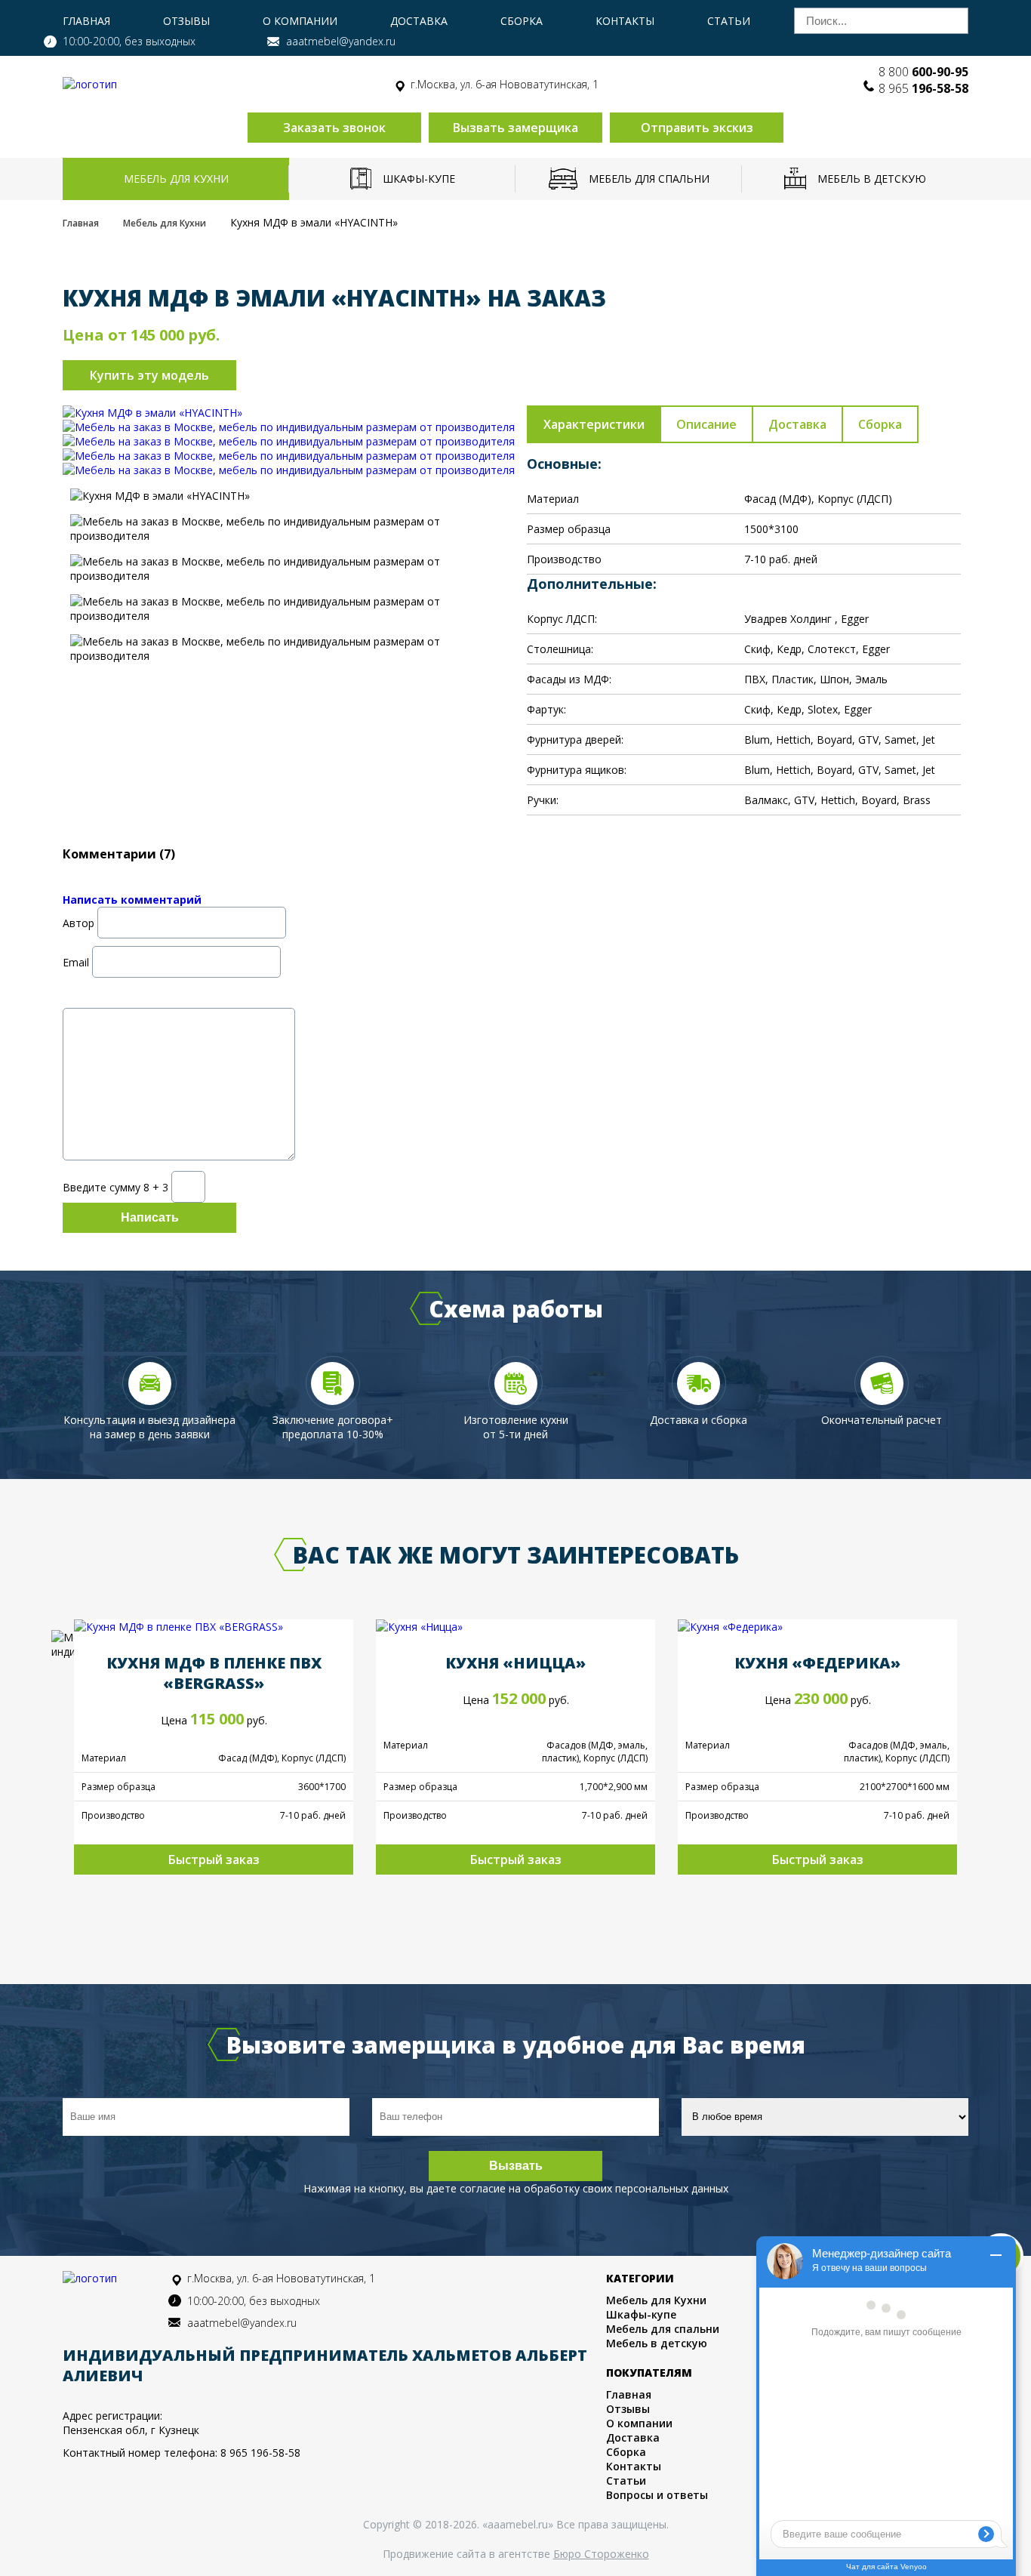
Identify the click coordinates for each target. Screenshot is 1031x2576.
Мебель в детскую (872, 179)
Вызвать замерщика (515, 128)
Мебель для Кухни (176, 179)
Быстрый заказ (214, 1860)
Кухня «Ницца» (515, 1663)
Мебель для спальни (649, 179)
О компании (300, 21)
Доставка (419, 21)
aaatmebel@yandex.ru (341, 41)
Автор (78, 922)
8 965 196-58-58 (260, 2453)
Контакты (625, 21)
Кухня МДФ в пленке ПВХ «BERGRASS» (214, 1673)
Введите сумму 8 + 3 (115, 1186)
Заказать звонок (334, 128)
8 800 (923, 72)
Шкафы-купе (419, 179)
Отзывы (186, 21)
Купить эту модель (149, 375)
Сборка (522, 21)
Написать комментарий (132, 900)
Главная (86, 21)
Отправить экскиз (697, 128)
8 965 (923, 88)
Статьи (729, 21)
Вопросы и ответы (657, 2495)
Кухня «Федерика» (817, 1663)
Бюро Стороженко (601, 2554)
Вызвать (516, 2166)
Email (76, 961)
